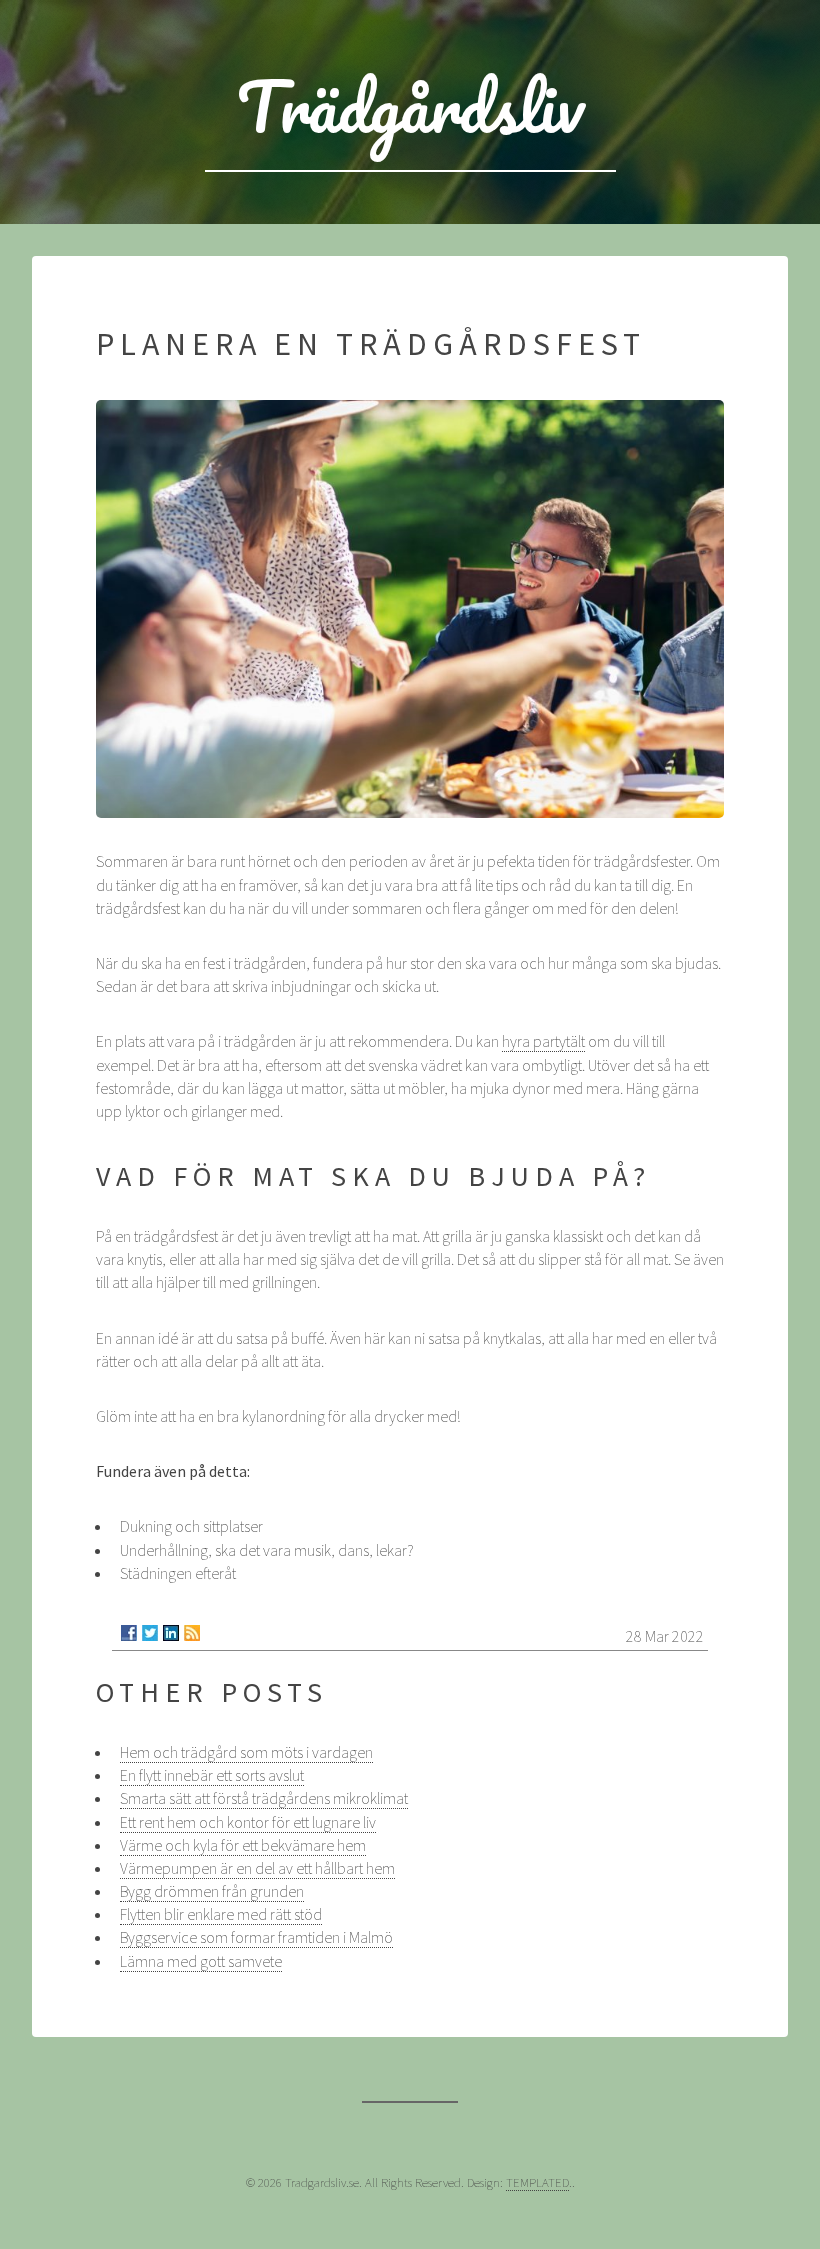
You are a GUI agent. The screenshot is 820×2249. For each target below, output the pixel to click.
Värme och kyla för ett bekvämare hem (243, 1845)
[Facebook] (129, 1633)
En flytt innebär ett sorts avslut (212, 1775)
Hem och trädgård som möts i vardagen (246, 1752)
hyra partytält (543, 1041)
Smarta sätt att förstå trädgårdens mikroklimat (264, 1798)
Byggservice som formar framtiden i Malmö (256, 1937)
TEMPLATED (537, 2182)
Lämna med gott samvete (201, 1961)
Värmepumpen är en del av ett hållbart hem (257, 1868)
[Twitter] (150, 1633)
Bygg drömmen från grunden (212, 1891)
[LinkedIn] (171, 1633)
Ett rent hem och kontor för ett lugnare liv (248, 1822)
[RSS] (192, 1633)
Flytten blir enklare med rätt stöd (221, 1914)
